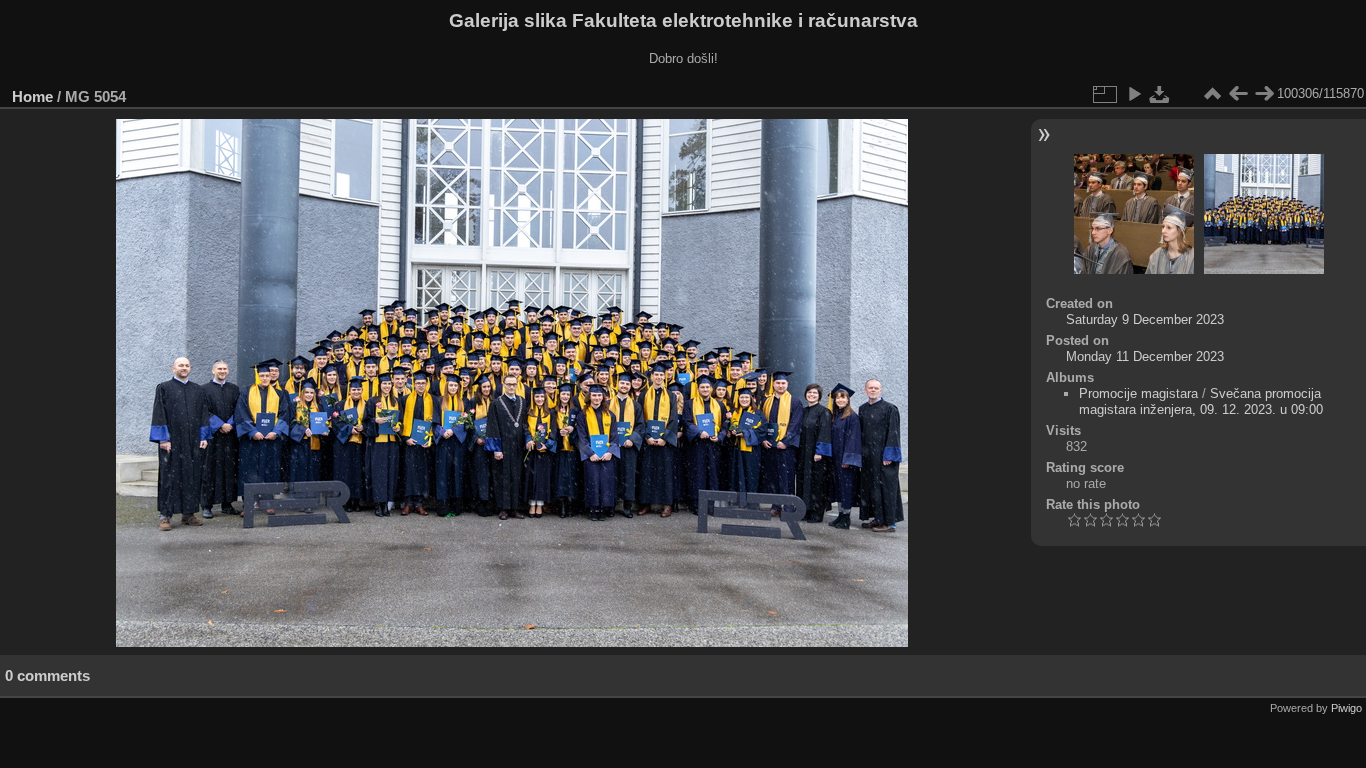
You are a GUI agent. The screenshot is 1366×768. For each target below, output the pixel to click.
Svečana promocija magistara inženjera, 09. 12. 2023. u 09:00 (1201, 401)
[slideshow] (1134, 94)
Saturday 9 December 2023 (1145, 319)
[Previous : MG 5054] (1238, 94)
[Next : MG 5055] (1264, 94)
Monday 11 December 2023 (1145, 356)
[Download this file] (1160, 94)
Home (32, 96)
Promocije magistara (1138, 393)
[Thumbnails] (1212, 94)
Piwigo (1346, 708)
